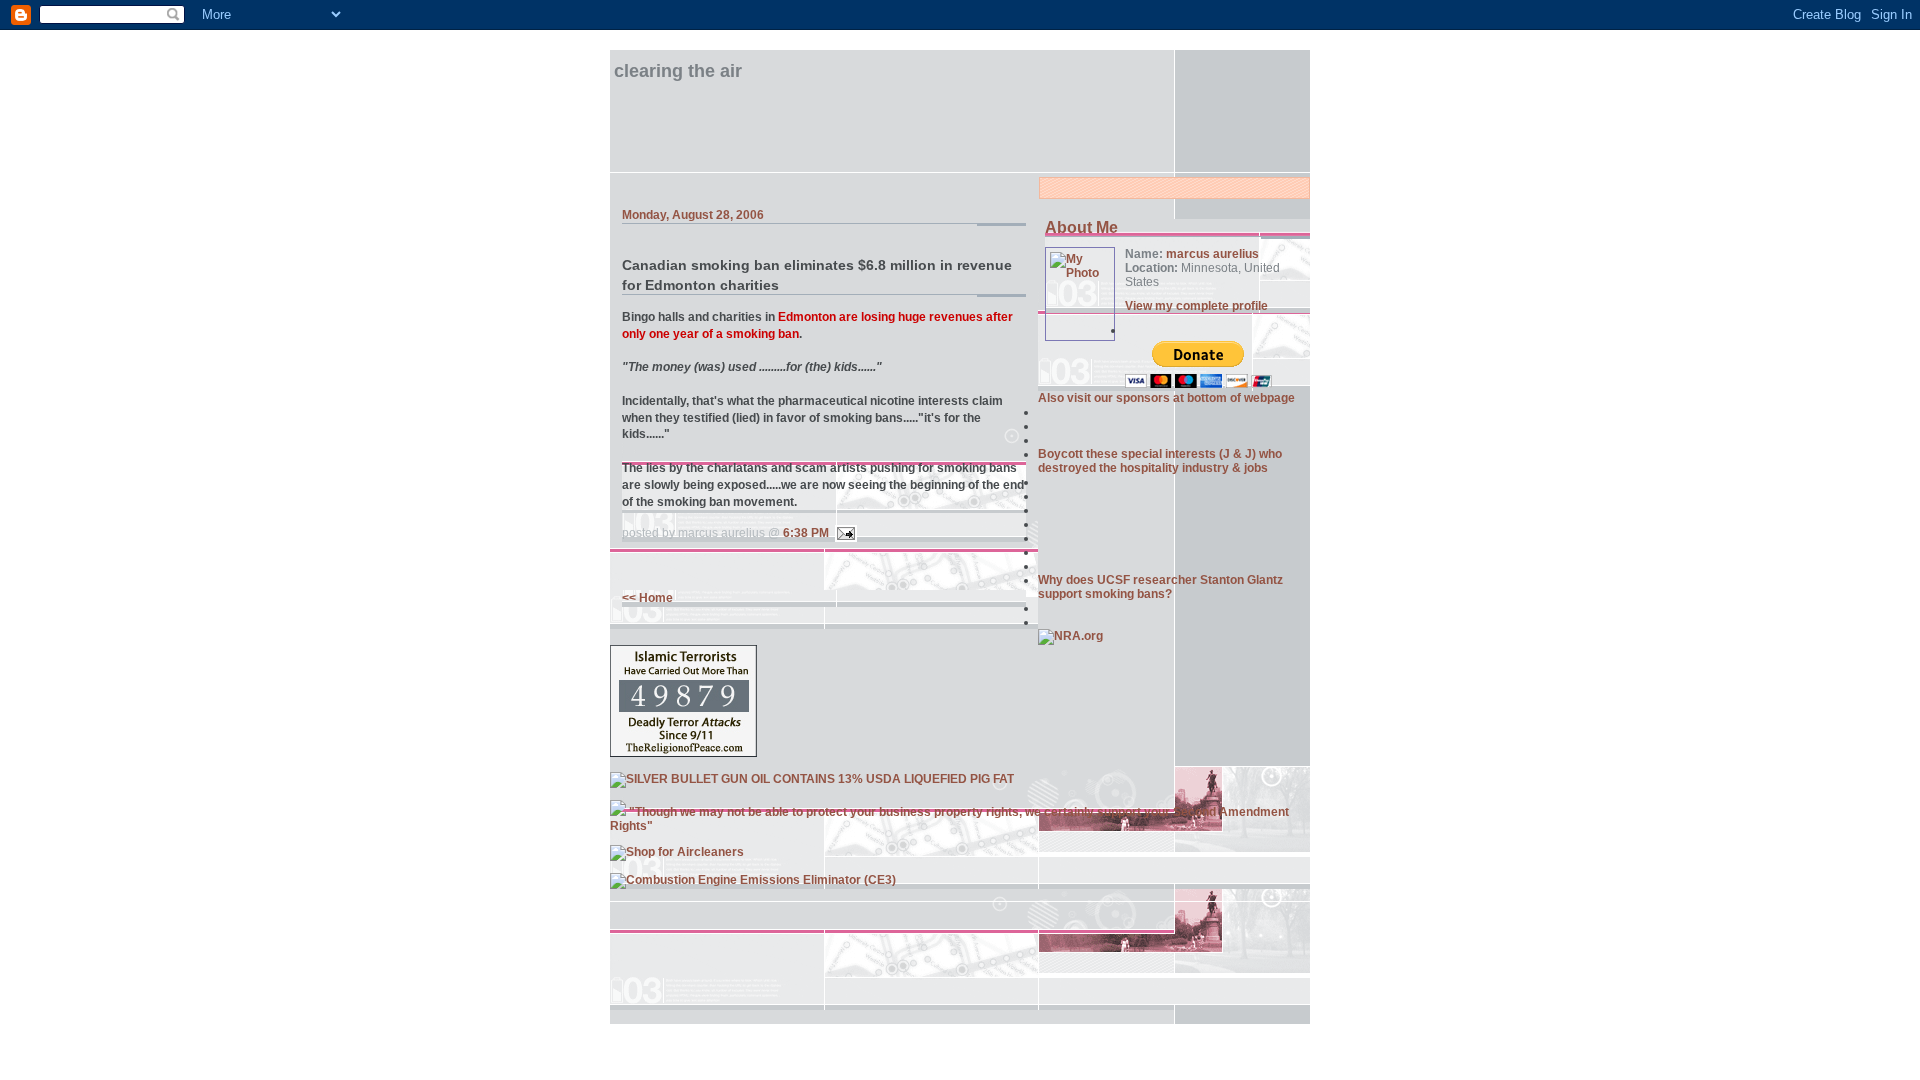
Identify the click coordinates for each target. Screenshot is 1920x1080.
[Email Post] (843, 533)
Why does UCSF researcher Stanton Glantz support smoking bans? (1160, 587)
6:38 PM (806, 533)
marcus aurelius (1212, 254)
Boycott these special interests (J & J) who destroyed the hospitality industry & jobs (1160, 461)
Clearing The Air (678, 71)
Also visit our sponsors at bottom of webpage (1166, 398)
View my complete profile (1196, 306)
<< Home (647, 598)
